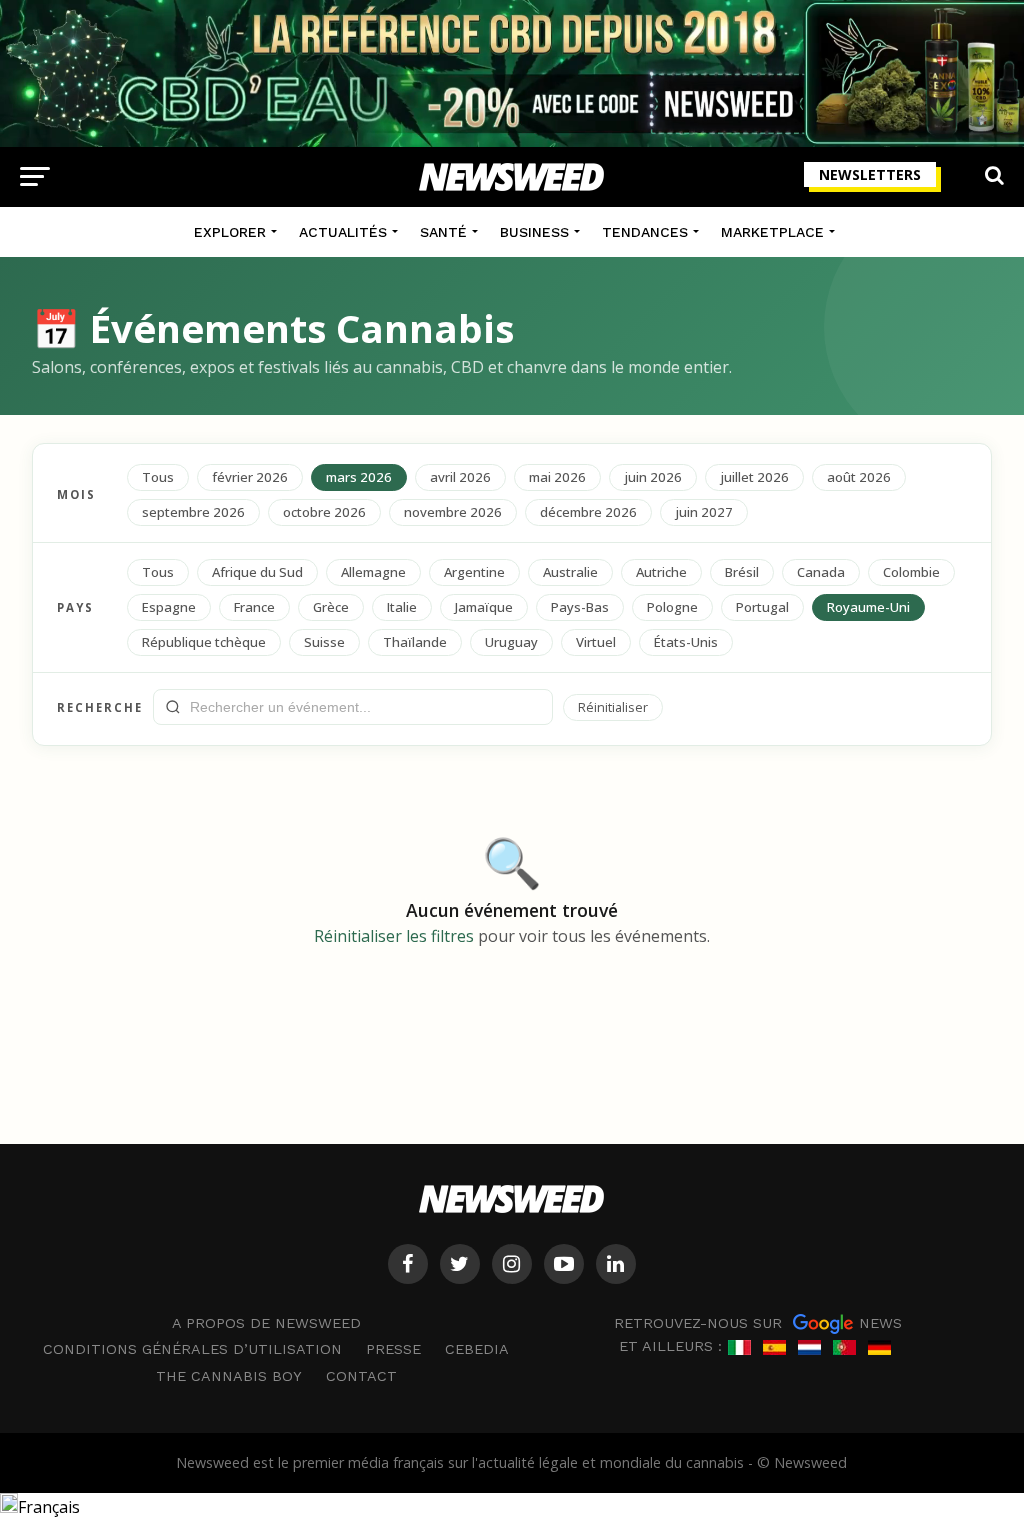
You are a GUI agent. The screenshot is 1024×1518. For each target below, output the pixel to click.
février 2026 (250, 477)
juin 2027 (704, 512)
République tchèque (204, 642)
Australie (570, 572)
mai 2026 (557, 477)
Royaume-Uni (868, 607)
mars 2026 (359, 477)
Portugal (762, 607)
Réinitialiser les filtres (394, 936)
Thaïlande (415, 642)
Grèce (331, 607)
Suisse (324, 642)
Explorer (230, 232)
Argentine (474, 572)
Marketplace (772, 232)
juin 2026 (653, 477)
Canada (821, 572)
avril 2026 (460, 477)
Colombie (911, 572)
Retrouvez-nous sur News (758, 1322)
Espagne (169, 607)
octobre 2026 (324, 512)
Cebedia (477, 1349)
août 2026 (859, 477)
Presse (393, 1349)
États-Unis (686, 642)
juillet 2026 (754, 477)
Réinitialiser (613, 707)
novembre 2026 (453, 512)
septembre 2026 (193, 512)
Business (534, 232)
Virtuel (596, 642)
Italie (402, 607)
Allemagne (373, 572)
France (254, 607)
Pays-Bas (580, 607)
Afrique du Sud (257, 572)
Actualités (343, 232)
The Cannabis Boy (229, 1376)
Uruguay (511, 642)
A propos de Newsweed (266, 1323)
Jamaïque (484, 607)
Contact (361, 1376)
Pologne (672, 607)
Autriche (661, 572)
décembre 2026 (588, 512)
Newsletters (870, 174)
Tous (158, 477)
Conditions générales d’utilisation (192, 1349)
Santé (443, 232)
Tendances (645, 232)
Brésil (742, 572)
